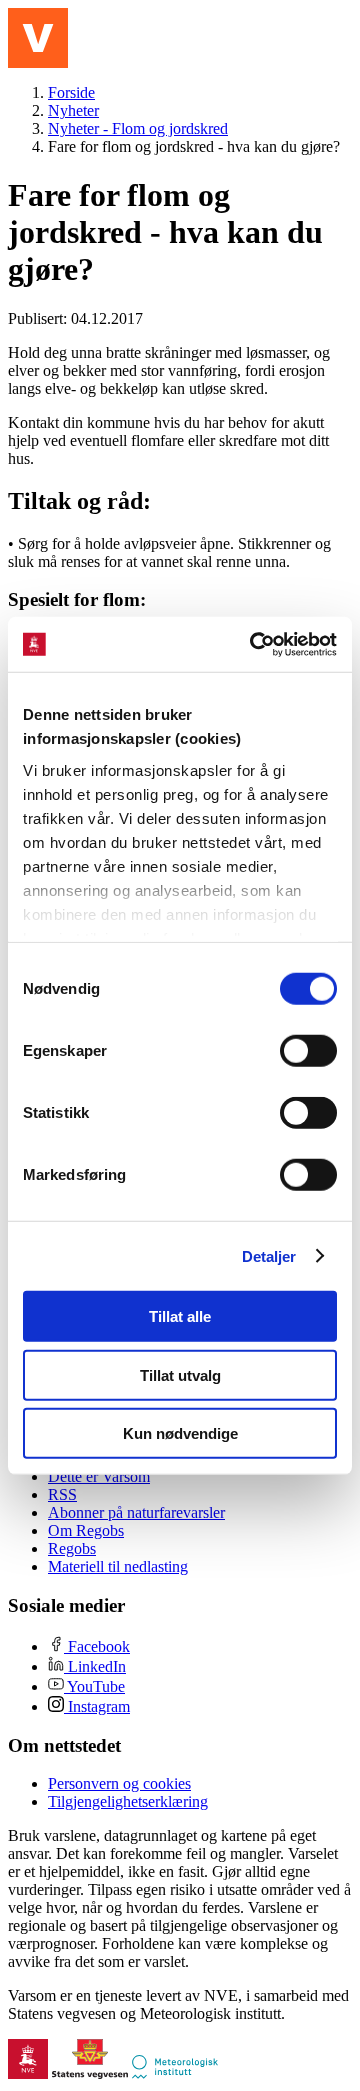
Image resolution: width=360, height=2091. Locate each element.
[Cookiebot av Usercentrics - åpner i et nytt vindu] (254, 644)
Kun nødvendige (180, 1433)
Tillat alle (180, 1316)
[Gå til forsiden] (38, 38)
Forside (71, 92)
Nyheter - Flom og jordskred (138, 128)
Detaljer (269, 1255)
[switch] (308, 1051)
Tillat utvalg (180, 1374)
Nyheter (73, 110)
